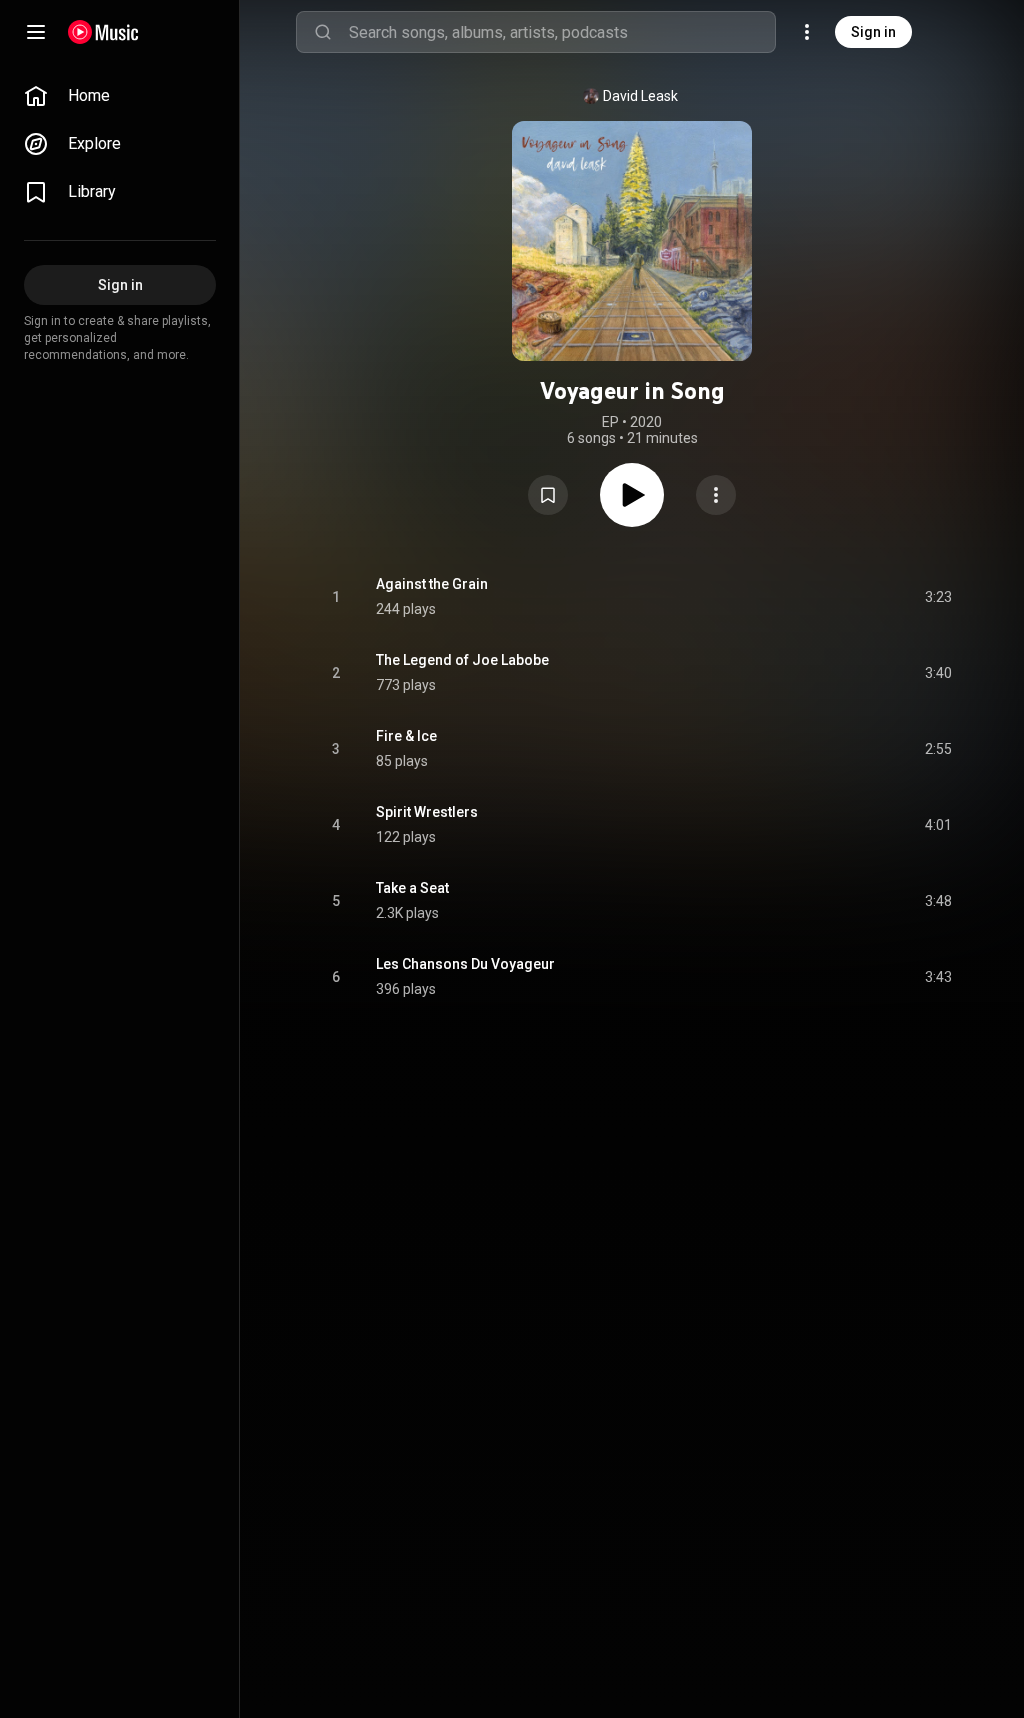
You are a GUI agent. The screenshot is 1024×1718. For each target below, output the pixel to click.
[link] (120, 96)
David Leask (640, 96)
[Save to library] (548, 495)
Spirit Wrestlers (427, 812)
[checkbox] (938, 597)
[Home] (103, 32)
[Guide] (36, 32)
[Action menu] (716, 495)
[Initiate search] (323, 32)
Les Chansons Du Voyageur (465, 964)
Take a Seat (412, 888)
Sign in (873, 32)
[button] (548, 495)
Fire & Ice (406, 736)
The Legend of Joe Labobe (462, 660)
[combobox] (562, 32)
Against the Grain (432, 584)
